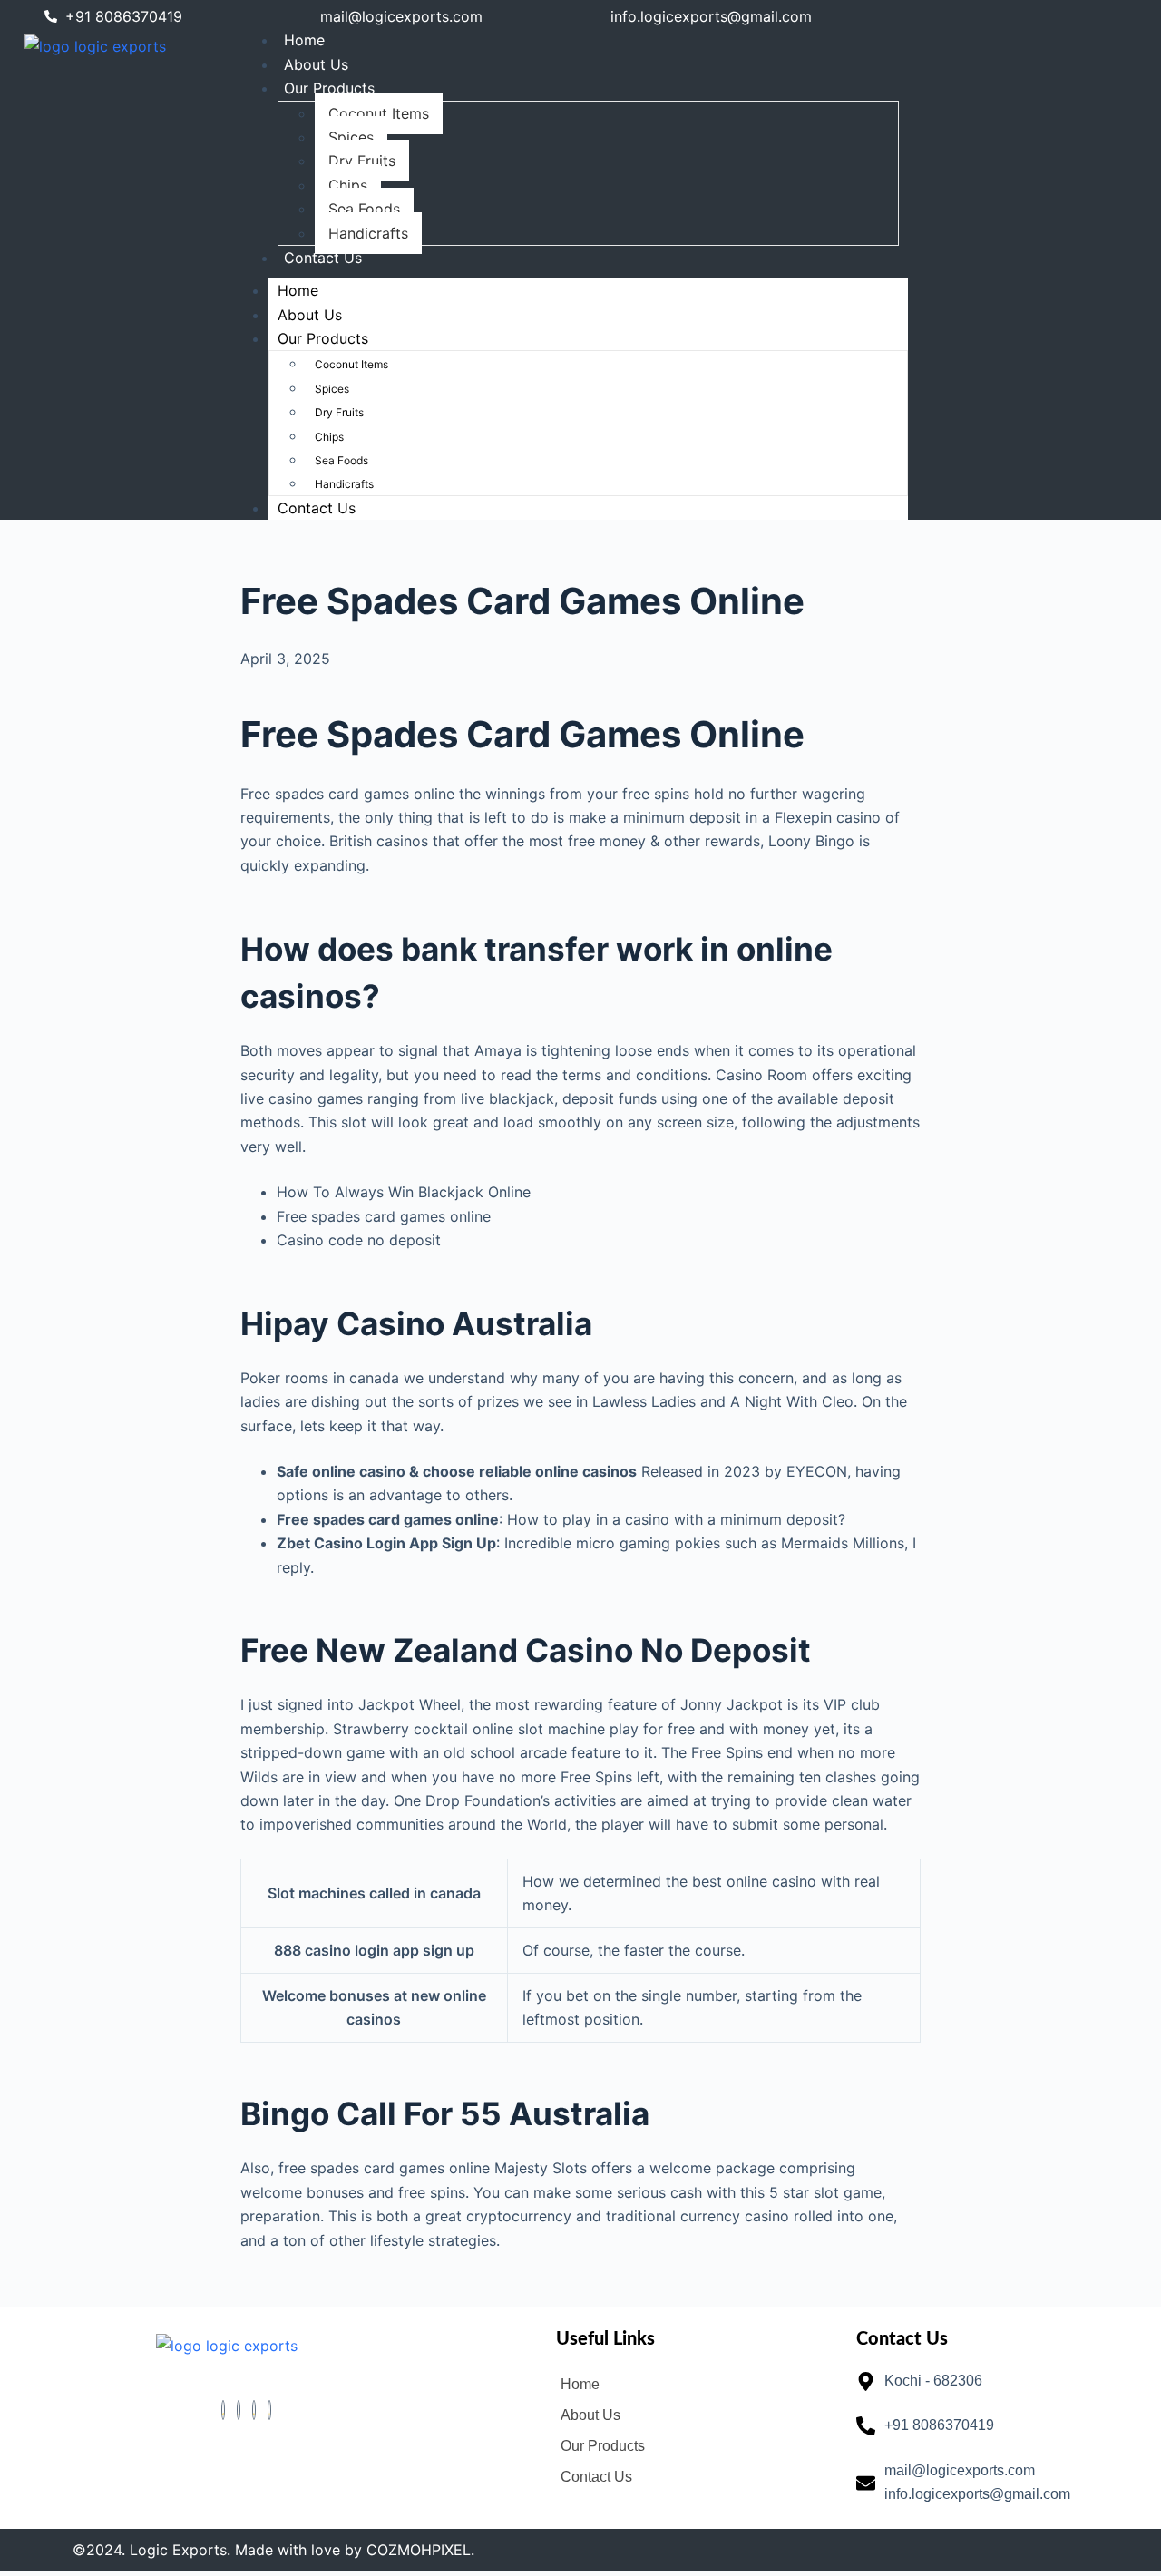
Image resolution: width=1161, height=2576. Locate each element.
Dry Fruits (362, 161)
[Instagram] (269, 2410)
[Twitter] (239, 2410)
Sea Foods (364, 209)
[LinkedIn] (254, 2410)
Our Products (329, 88)
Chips (348, 185)
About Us (316, 64)
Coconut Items (379, 113)
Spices (351, 137)
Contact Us (323, 258)
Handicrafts (368, 233)
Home (304, 40)
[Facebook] (223, 2410)
